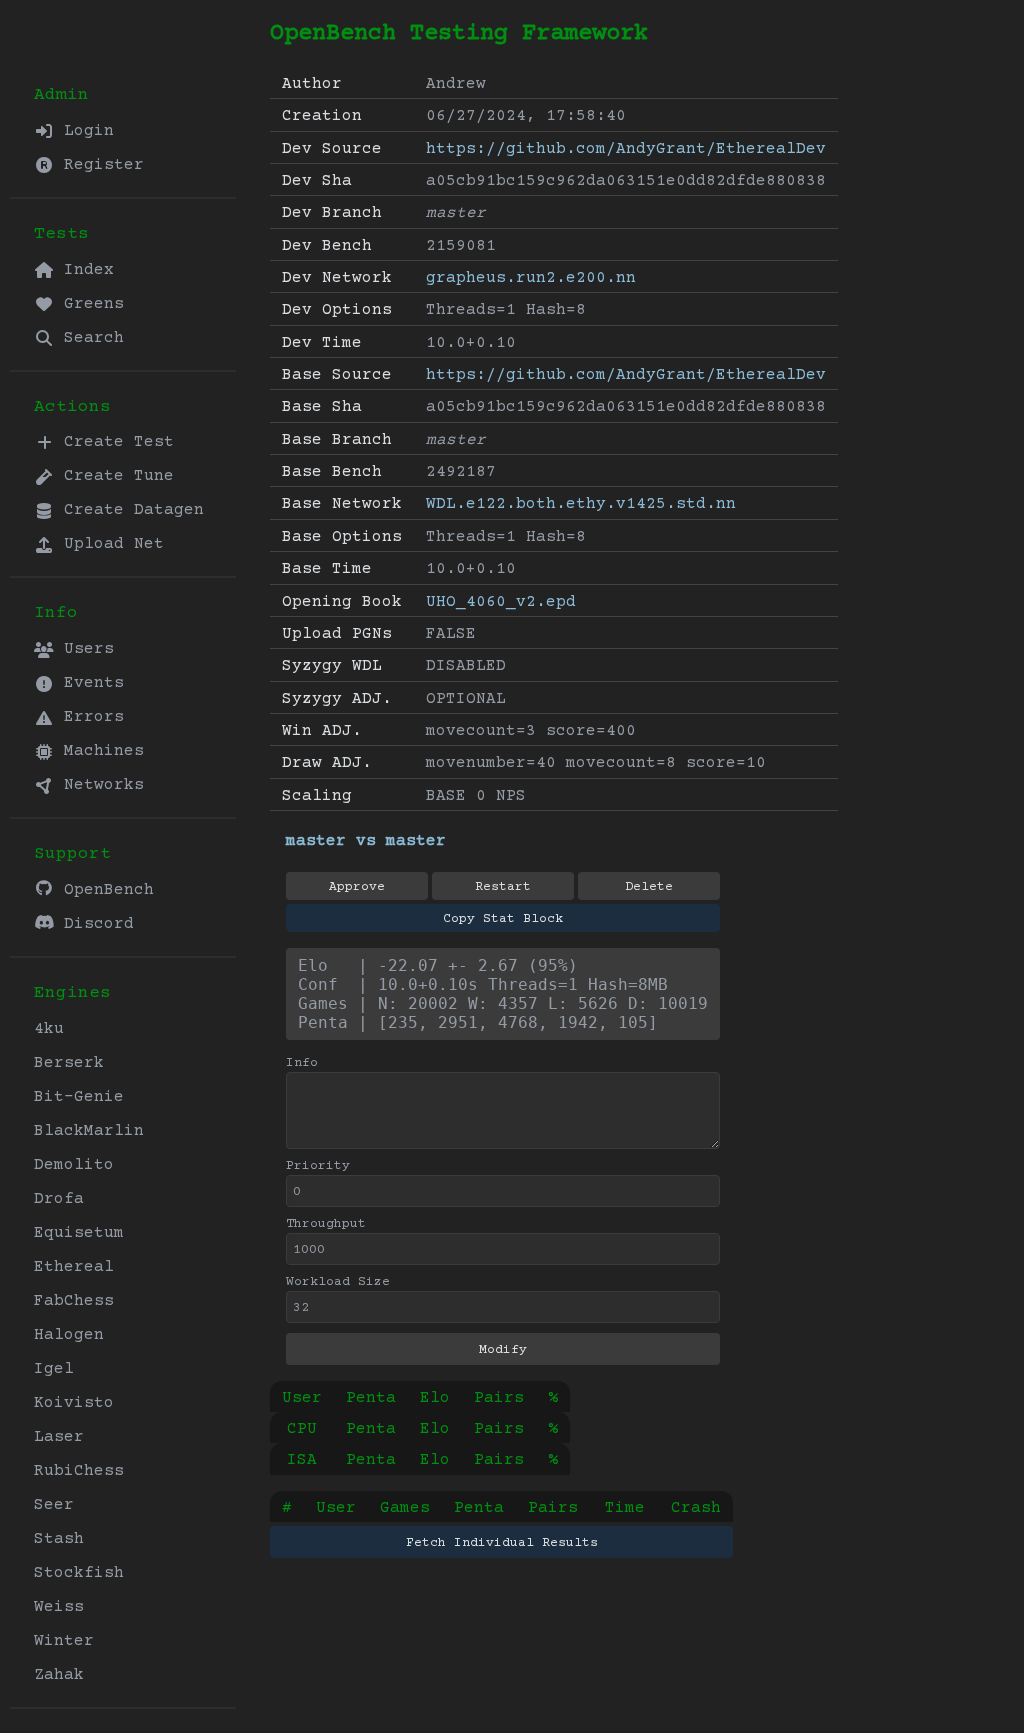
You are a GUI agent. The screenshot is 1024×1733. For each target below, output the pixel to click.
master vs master (366, 841)
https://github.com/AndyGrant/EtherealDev (626, 149)
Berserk (69, 1063)
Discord (94, 924)
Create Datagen (129, 510)
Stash (59, 1539)
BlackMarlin (89, 1131)
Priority (318, 1166)
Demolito (74, 1165)
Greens (89, 304)
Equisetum (79, 1233)
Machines (99, 751)
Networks (99, 785)
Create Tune (114, 476)
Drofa (59, 1199)
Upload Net (109, 544)
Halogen (69, 1335)
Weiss (59, 1607)
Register (99, 165)
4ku (49, 1029)
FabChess (74, 1301)
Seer (54, 1505)
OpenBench (104, 890)
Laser (59, 1437)
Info (302, 1063)
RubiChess (79, 1471)
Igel (54, 1369)
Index (84, 270)
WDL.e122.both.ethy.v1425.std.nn (581, 504)
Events (89, 683)
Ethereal (74, 1267)
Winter (64, 1641)
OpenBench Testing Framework (459, 33)
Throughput (326, 1224)
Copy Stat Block (503, 919)
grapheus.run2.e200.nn (531, 278)
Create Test (114, 442)
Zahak (59, 1675)
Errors (89, 717)
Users (84, 649)
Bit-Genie (79, 1097)
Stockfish (79, 1573)
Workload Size (338, 1282)
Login (84, 131)
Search (89, 338)
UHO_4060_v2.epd (501, 602)
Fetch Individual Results (502, 1543)
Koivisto (74, 1403)
